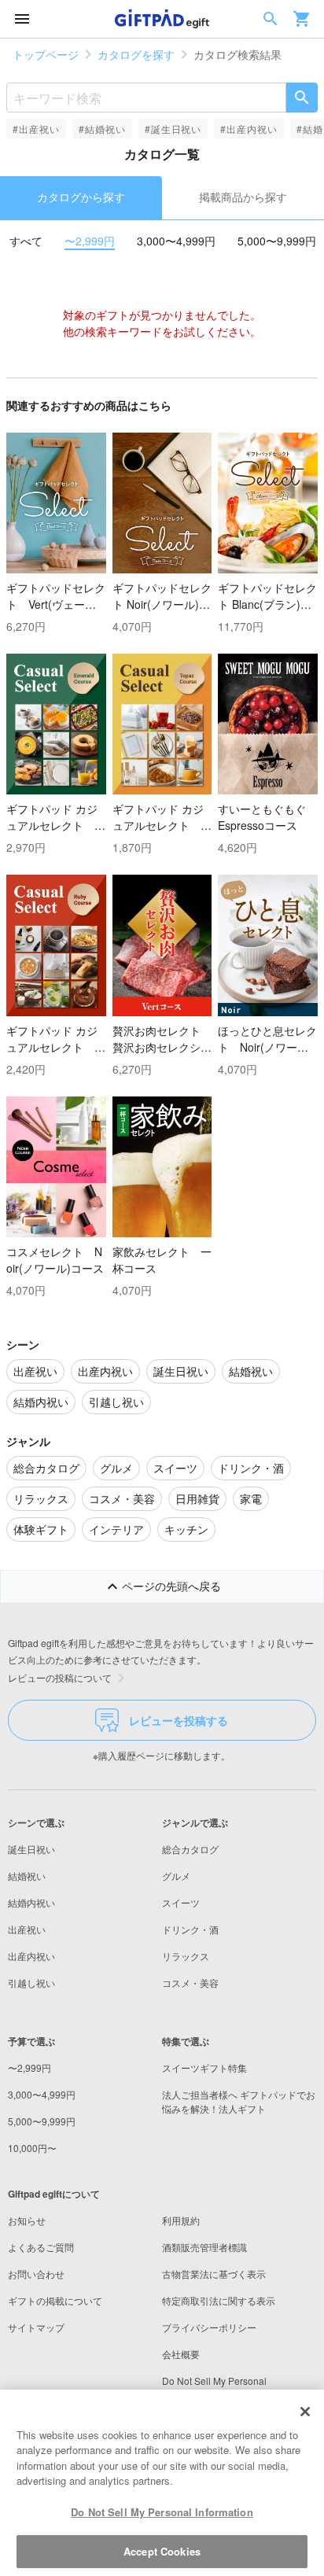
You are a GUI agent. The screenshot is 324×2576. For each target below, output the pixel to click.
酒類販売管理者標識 (204, 2247)
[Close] (305, 2412)
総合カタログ (190, 1849)
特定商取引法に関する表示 (219, 2300)
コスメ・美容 (190, 1983)
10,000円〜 (32, 2148)
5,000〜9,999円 (277, 241)
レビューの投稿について (60, 1677)
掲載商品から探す (243, 197)
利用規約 (181, 2220)
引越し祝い (31, 1983)
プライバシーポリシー (209, 2327)
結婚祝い (27, 1876)
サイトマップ (36, 2327)
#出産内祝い (249, 129)
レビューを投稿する (179, 1720)
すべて (26, 241)
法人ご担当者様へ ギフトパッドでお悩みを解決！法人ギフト (239, 2101)
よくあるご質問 (41, 2247)
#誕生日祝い (173, 129)
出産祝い (27, 1929)
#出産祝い (36, 129)
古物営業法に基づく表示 (214, 2274)
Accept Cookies (162, 2551)
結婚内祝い (31, 1902)
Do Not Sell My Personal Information (162, 2512)
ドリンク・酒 (190, 1929)
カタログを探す (136, 54)
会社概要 (181, 2354)
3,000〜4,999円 (176, 241)
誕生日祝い (31, 1849)
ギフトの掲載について (55, 2300)
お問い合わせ (36, 2274)
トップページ (46, 54)
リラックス (186, 1956)
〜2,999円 (90, 241)
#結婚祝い (102, 129)
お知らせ (27, 2220)
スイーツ (181, 1902)
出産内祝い (31, 1956)
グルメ (176, 1876)
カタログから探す (81, 197)
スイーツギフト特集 (204, 2067)
